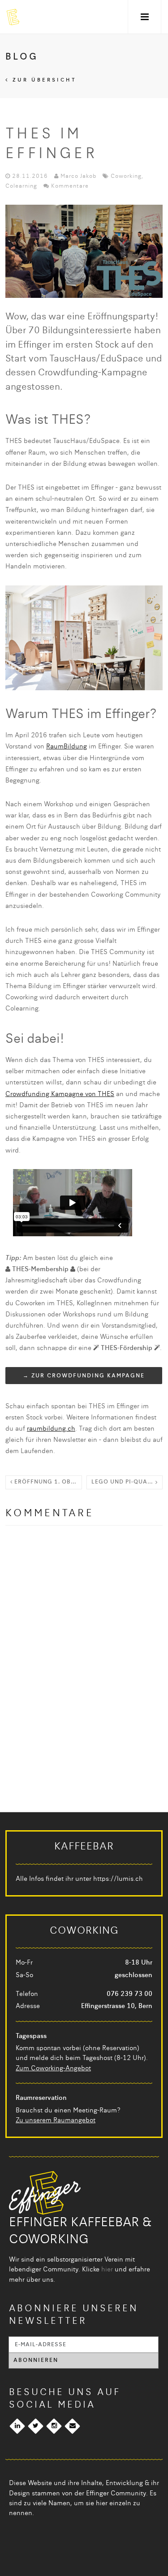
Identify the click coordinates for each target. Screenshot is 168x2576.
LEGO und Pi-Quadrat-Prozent (127, 1482)
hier (107, 2270)
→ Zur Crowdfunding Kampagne (84, 1376)
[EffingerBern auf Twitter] (36, 2426)
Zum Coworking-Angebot (53, 2069)
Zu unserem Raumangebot (56, 2120)
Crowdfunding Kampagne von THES (60, 1094)
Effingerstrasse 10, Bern (117, 2006)
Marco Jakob (78, 176)
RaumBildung (67, 747)
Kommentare (70, 186)
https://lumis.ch (118, 1879)
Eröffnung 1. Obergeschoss (47, 1482)
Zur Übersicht (43, 80)
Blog (22, 57)
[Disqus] (84, 1651)
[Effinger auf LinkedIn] (17, 2426)
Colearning (21, 186)
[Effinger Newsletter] (72, 2426)
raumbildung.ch (51, 1429)
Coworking (126, 176)
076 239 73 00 (129, 1994)
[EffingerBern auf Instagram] (54, 2426)
